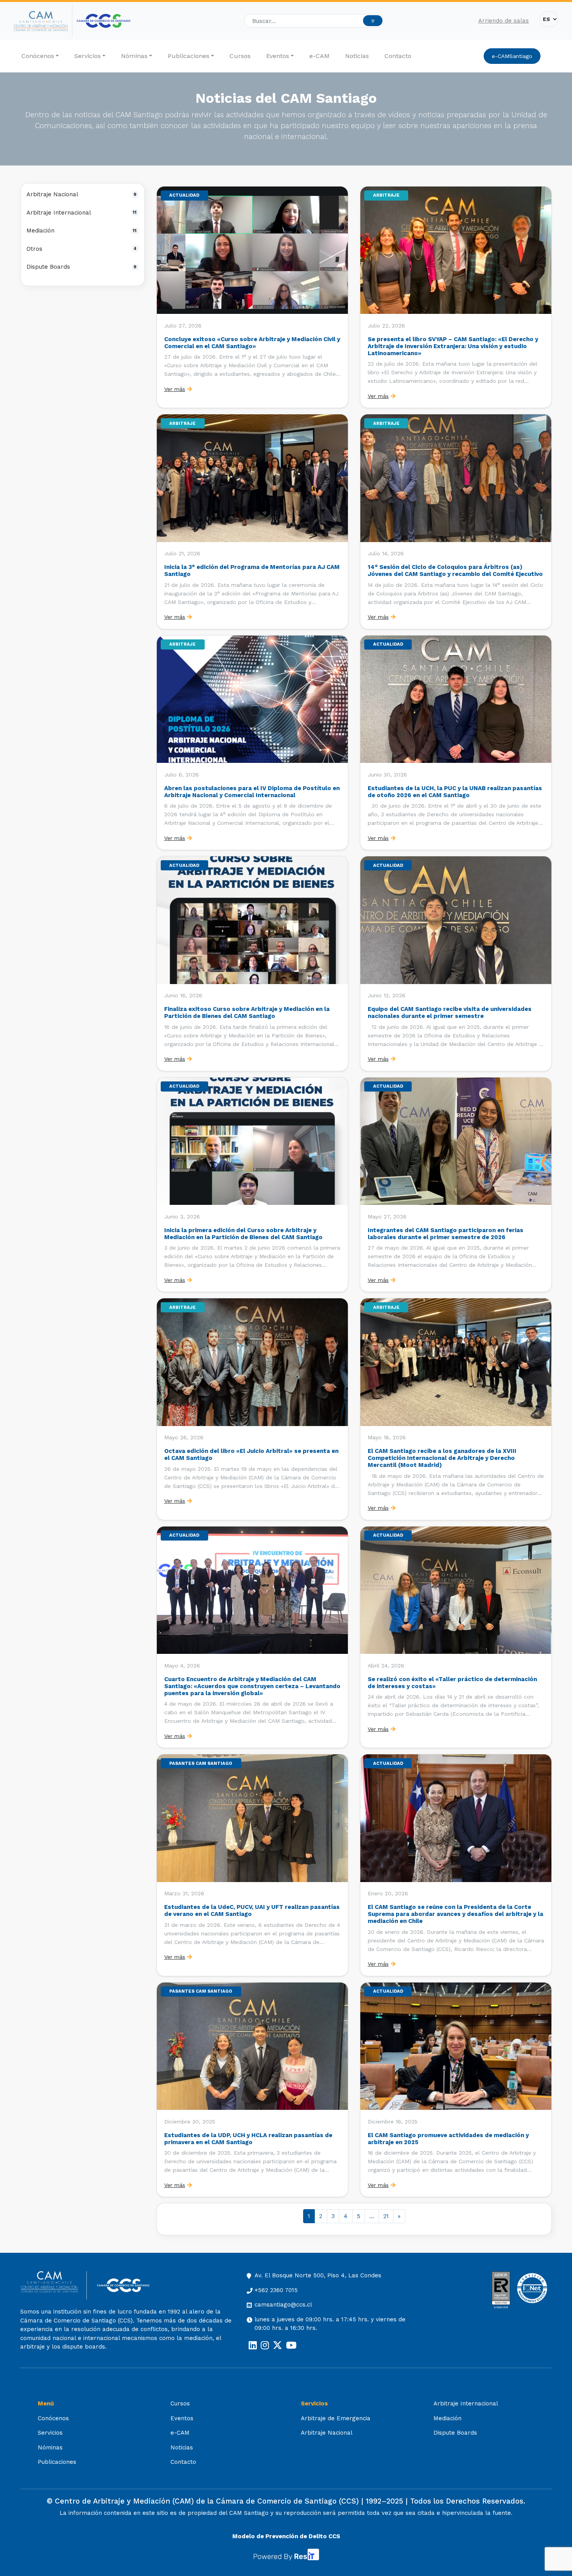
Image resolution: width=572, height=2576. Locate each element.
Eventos (278, 56)
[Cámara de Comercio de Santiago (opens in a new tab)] (104, 21)
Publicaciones (189, 56)
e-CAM (319, 56)
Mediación (82, 231)
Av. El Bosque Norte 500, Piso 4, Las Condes (318, 2275)
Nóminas (134, 56)
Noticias (357, 56)
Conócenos (38, 56)
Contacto (398, 56)
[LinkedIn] (253, 2345)
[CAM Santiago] (54, 2285)
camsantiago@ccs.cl (283, 2305)
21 (386, 2216)
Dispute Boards (82, 267)
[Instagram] (265, 2345)
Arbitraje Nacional (82, 194)
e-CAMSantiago (512, 56)
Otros (82, 249)
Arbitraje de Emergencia (336, 2418)
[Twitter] (277, 2345)
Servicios (88, 56)
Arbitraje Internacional (82, 213)
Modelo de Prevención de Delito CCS (286, 2536)
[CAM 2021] (43, 21)
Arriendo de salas (504, 21)
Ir (373, 21)
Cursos (240, 56)
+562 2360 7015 (276, 2290)
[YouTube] (291, 2345)
